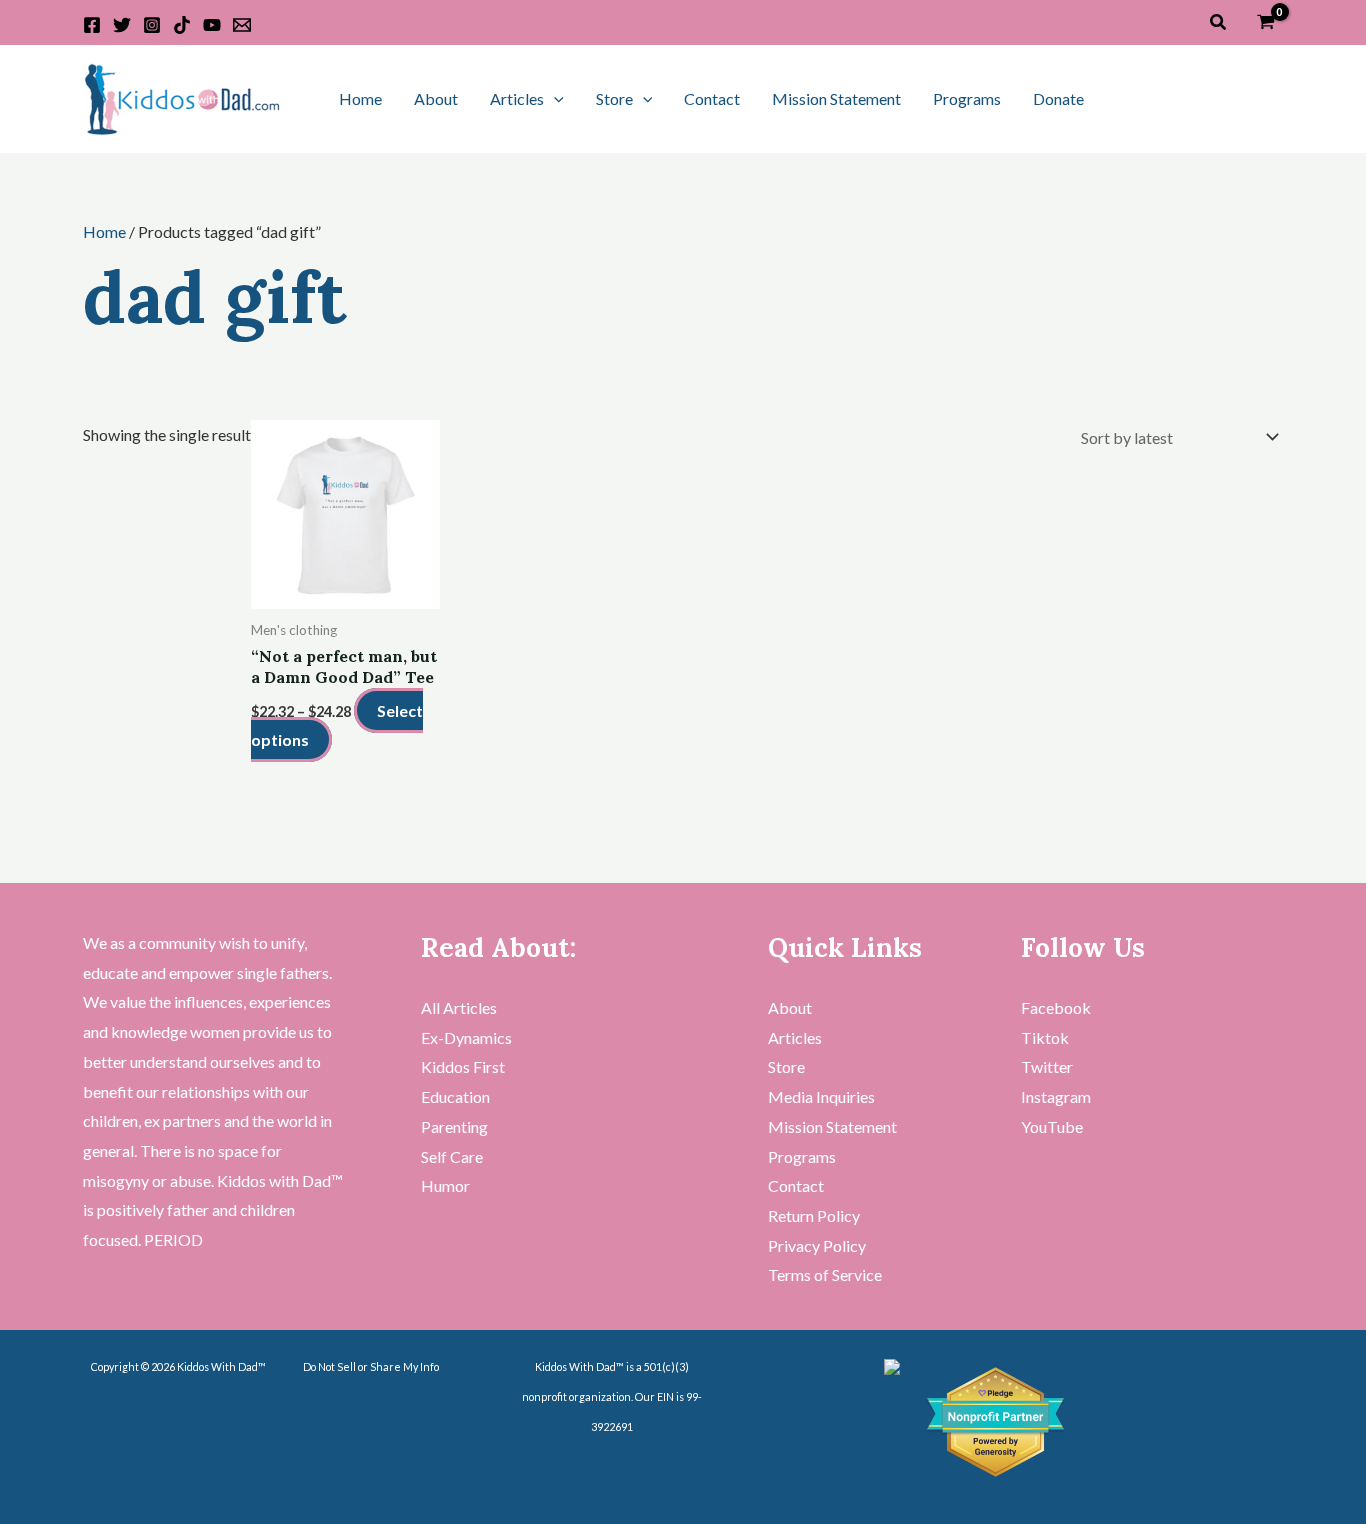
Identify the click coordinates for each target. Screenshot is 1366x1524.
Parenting (454, 1126)
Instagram (1056, 1096)
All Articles (459, 1007)
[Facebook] (92, 25)
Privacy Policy (817, 1245)
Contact (712, 98)
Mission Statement (836, 98)
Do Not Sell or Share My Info (371, 1366)
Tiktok (1045, 1037)
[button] (1219, 22)
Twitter (1047, 1066)
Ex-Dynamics (466, 1037)
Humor (445, 1185)
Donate (1058, 98)
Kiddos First (463, 1066)
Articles (517, 98)
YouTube (1052, 1126)
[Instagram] (152, 25)
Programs (967, 98)
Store (614, 98)
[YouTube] (212, 25)
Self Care (452, 1156)
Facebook (1056, 1007)
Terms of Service (825, 1274)
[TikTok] (182, 25)
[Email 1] (242, 25)
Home (360, 98)
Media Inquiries (821, 1096)
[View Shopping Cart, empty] (1265, 22)
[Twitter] (122, 25)
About (436, 98)
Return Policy (814, 1215)
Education (455, 1096)
